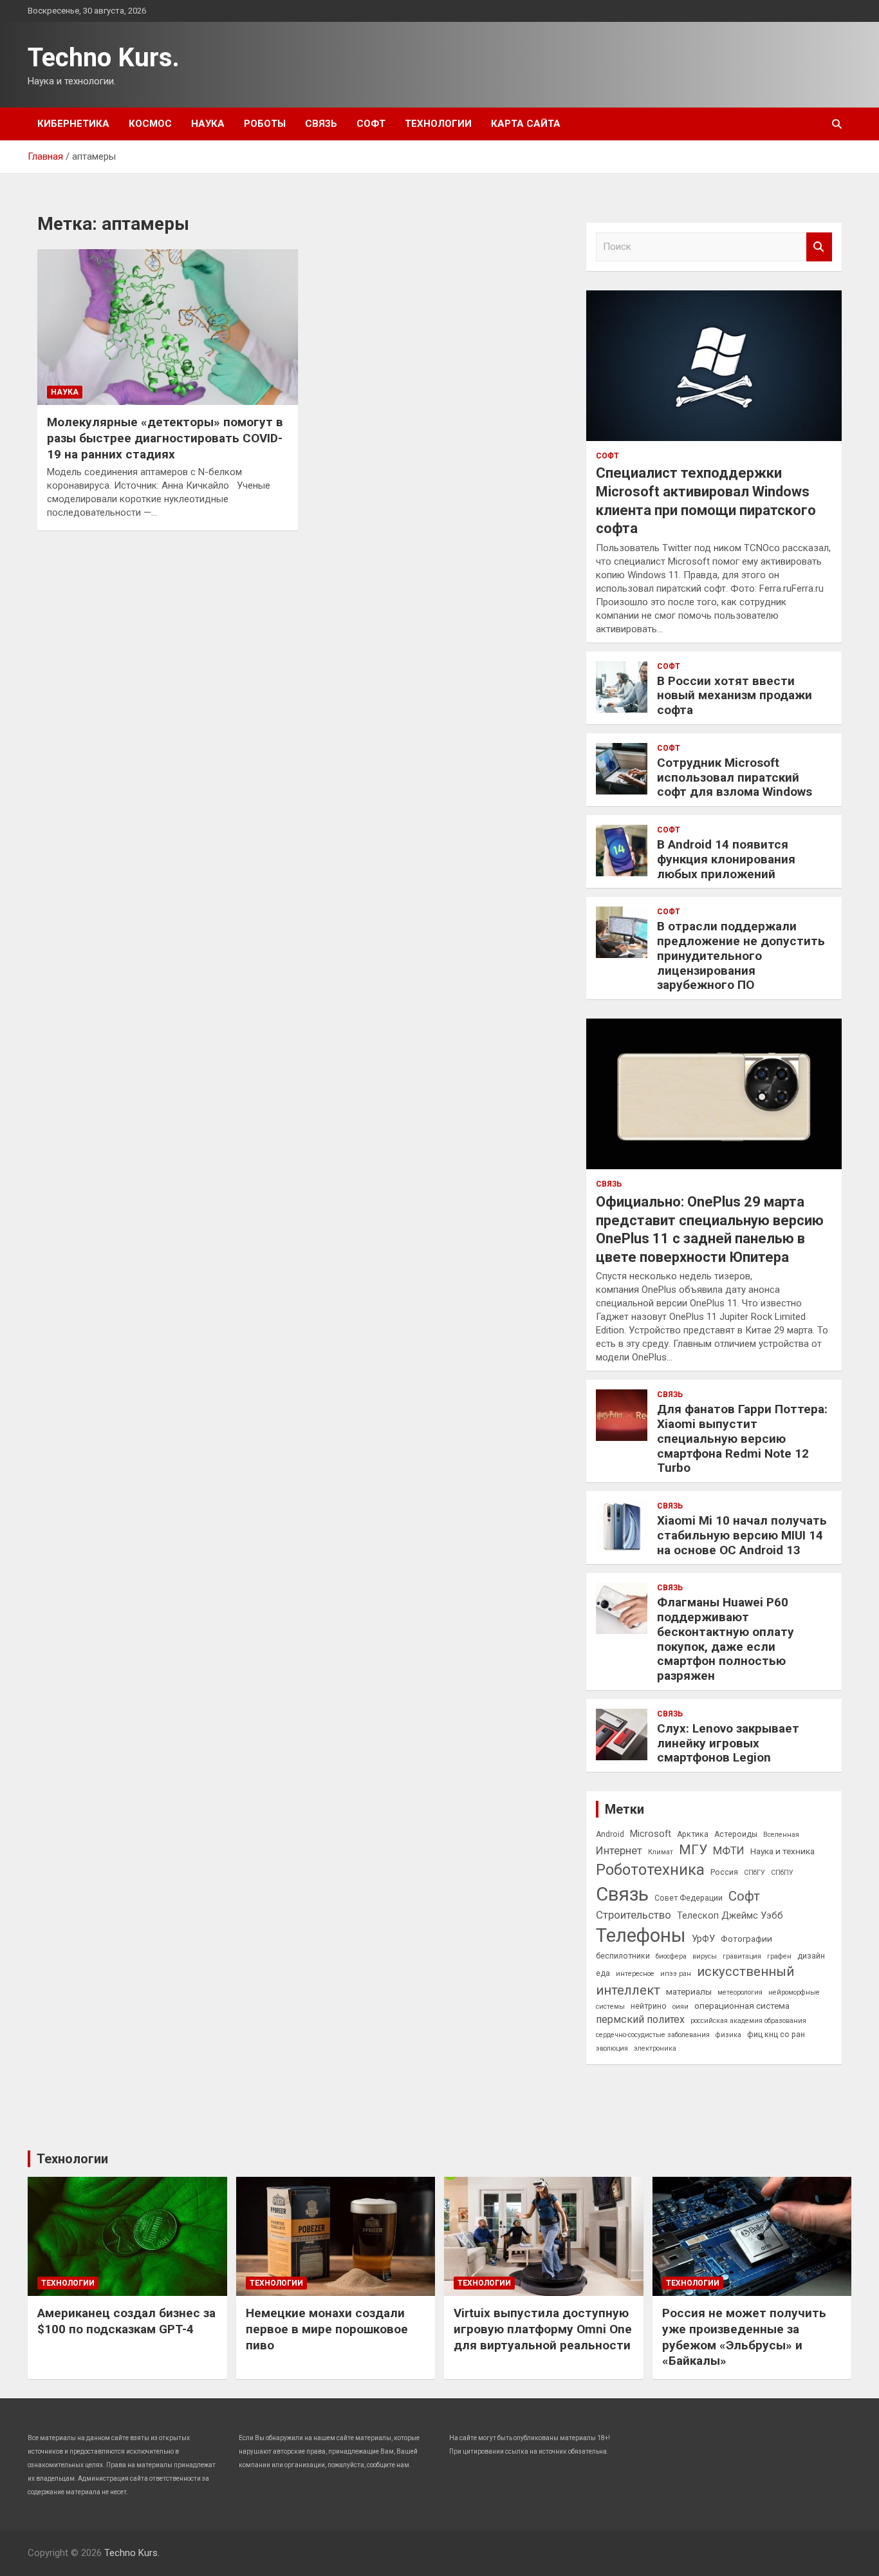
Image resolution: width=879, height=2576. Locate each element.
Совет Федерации (689, 1898)
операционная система (742, 2006)
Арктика (693, 1834)
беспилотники (623, 1956)
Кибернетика (73, 124)
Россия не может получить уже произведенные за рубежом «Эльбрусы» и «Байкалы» (744, 2337)
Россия (724, 1872)
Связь (321, 124)
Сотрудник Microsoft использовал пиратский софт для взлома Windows (735, 777)
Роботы (265, 124)
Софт (371, 124)
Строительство (634, 1915)
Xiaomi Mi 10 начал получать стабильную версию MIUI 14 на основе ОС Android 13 (742, 1535)
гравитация (742, 1956)
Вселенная (781, 1835)
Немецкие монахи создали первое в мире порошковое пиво (327, 2329)
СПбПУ (782, 1873)
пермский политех (640, 2019)
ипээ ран (676, 1974)
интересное (635, 1974)
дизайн (811, 1956)
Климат (661, 1852)
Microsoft (651, 1834)
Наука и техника (782, 1851)
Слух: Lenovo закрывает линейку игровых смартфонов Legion (728, 1743)
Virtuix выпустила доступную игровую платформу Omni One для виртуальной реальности (543, 2329)
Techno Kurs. (104, 58)
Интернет (619, 1850)
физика (728, 2035)
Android (610, 1834)
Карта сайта (526, 124)
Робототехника (650, 1870)
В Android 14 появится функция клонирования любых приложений (726, 859)
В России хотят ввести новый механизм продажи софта (735, 696)
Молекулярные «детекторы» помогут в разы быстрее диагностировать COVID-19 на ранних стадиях (165, 438)
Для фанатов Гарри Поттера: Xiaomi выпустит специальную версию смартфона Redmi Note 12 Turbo (742, 1438)
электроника (655, 2048)
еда (603, 1973)
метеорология (740, 1992)
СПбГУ (754, 1873)
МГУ (693, 1850)
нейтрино (649, 2006)
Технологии (438, 124)
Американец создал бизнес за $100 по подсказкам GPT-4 (126, 2321)
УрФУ (703, 1939)
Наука (208, 124)
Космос (150, 124)
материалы (689, 1991)
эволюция (612, 2048)
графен (779, 1956)
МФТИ (729, 1850)
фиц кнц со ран (776, 2035)
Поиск (819, 247)
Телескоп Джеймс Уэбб (730, 1915)
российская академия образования (748, 2021)
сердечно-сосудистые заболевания (653, 2035)
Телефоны (641, 1935)
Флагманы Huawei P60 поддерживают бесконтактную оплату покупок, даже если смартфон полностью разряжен (726, 1639)
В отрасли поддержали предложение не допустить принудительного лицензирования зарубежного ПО (741, 955)
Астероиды (736, 1834)
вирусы (705, 1956)
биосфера (671, 1956)
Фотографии (746, 1939)
